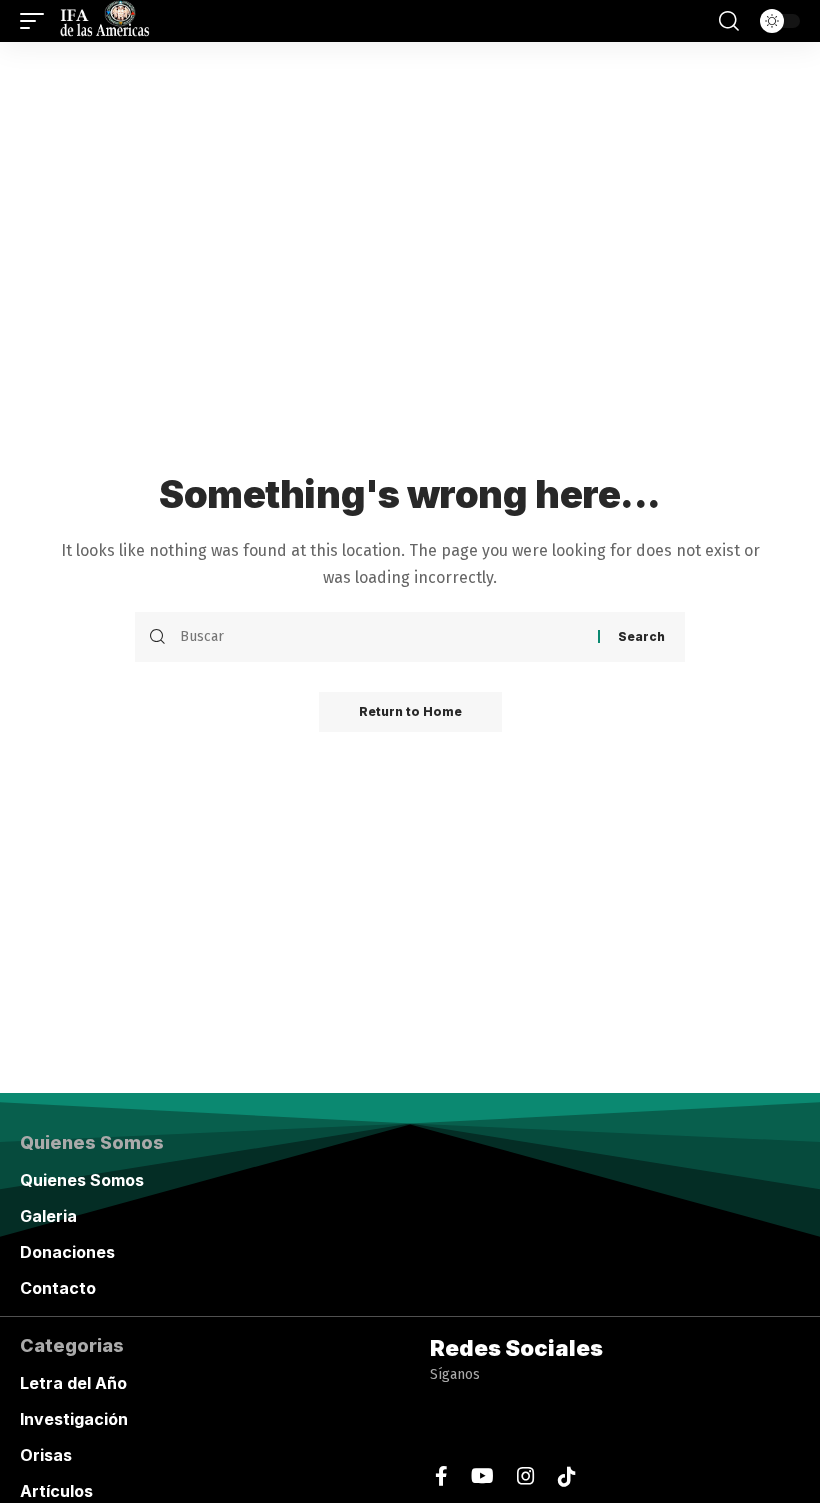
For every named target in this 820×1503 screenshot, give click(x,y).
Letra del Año (73, 1383)
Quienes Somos (82, 1180)
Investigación (74, 1419)
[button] (37, 21)
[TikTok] (567, 1476)
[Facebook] (441, 1476)
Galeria (48, 1216)
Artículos (56, 1491)
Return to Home (410, 711)
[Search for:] (381, 637)
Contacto (58, 1288)
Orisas (46, 1455)
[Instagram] (526, 1476)
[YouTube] (482, 1476)
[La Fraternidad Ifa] (103, 21)
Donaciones (67, 1252)
